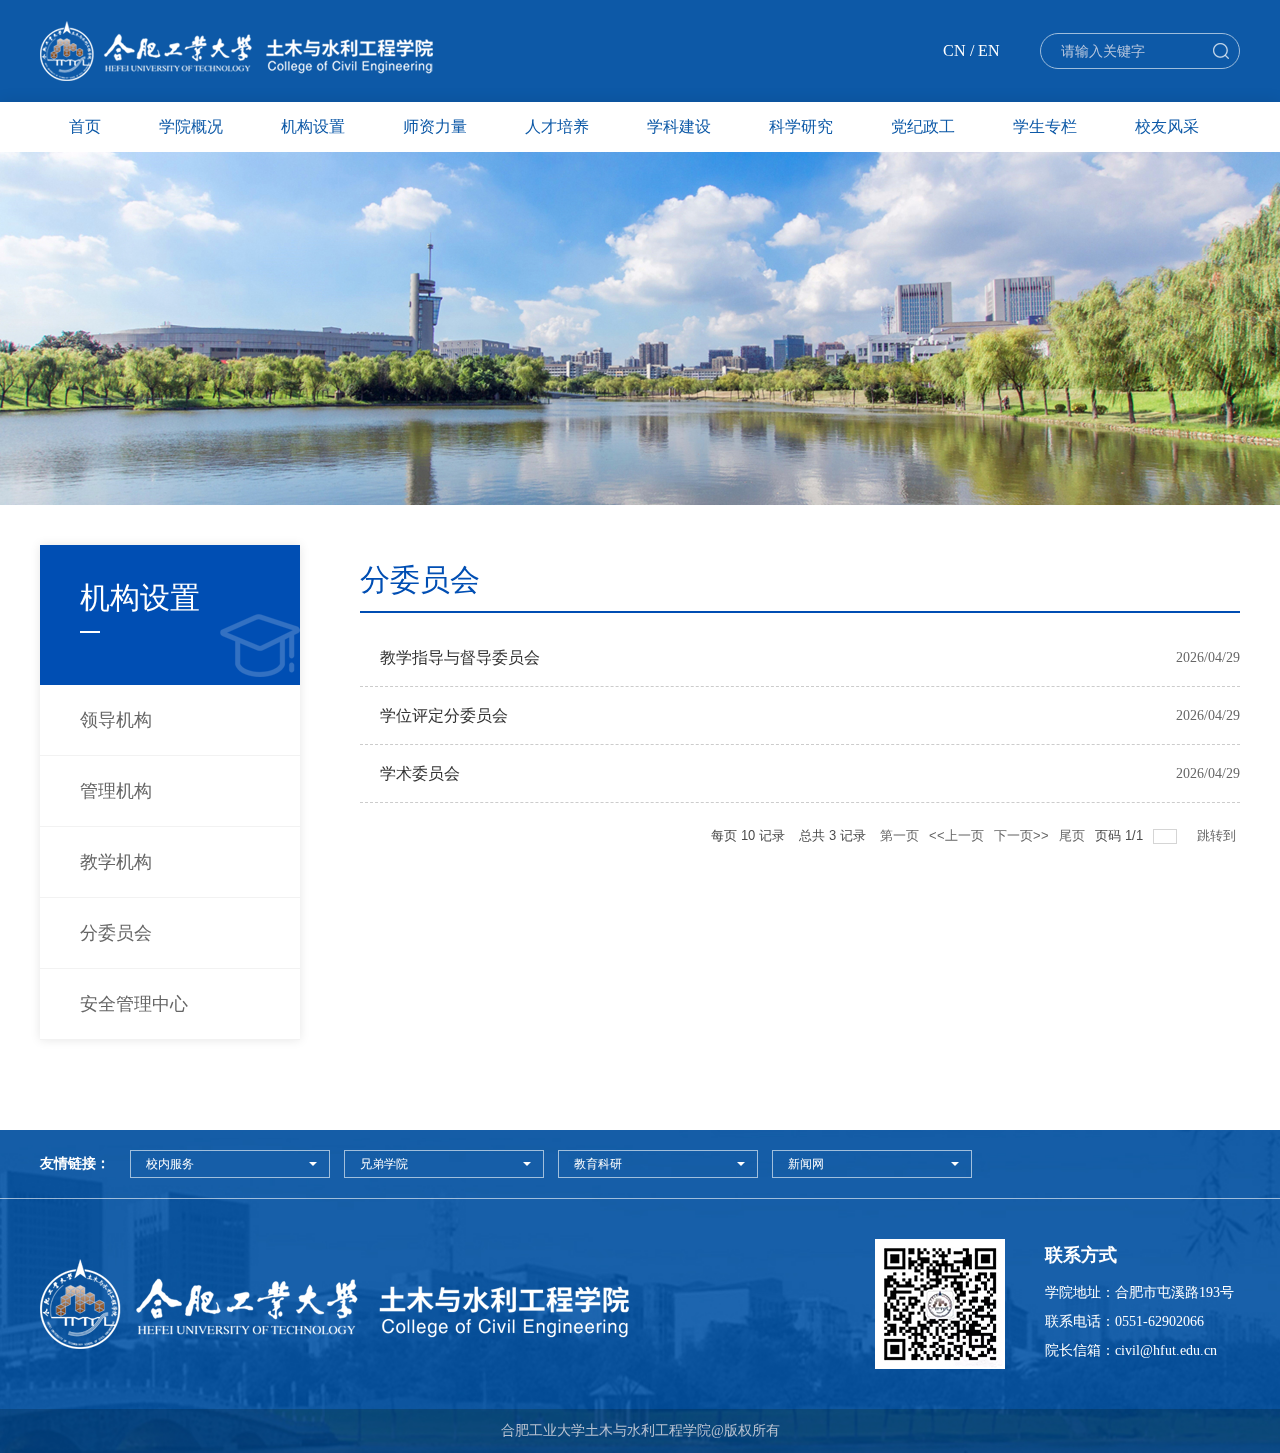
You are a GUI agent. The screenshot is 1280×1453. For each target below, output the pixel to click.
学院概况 (191, 126)
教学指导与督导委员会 (460, 657)
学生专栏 (1045, 126)
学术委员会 (420, 773)
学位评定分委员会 (444, 715)
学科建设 (679, 126)
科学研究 (801, 126)
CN (954, 50)
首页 (85, 126)
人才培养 (557, 126)
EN (989, 50)
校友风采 (1167, 126)
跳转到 (1218, 835)
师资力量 (435, 126)
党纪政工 (923, 126)
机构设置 (313, 126)
